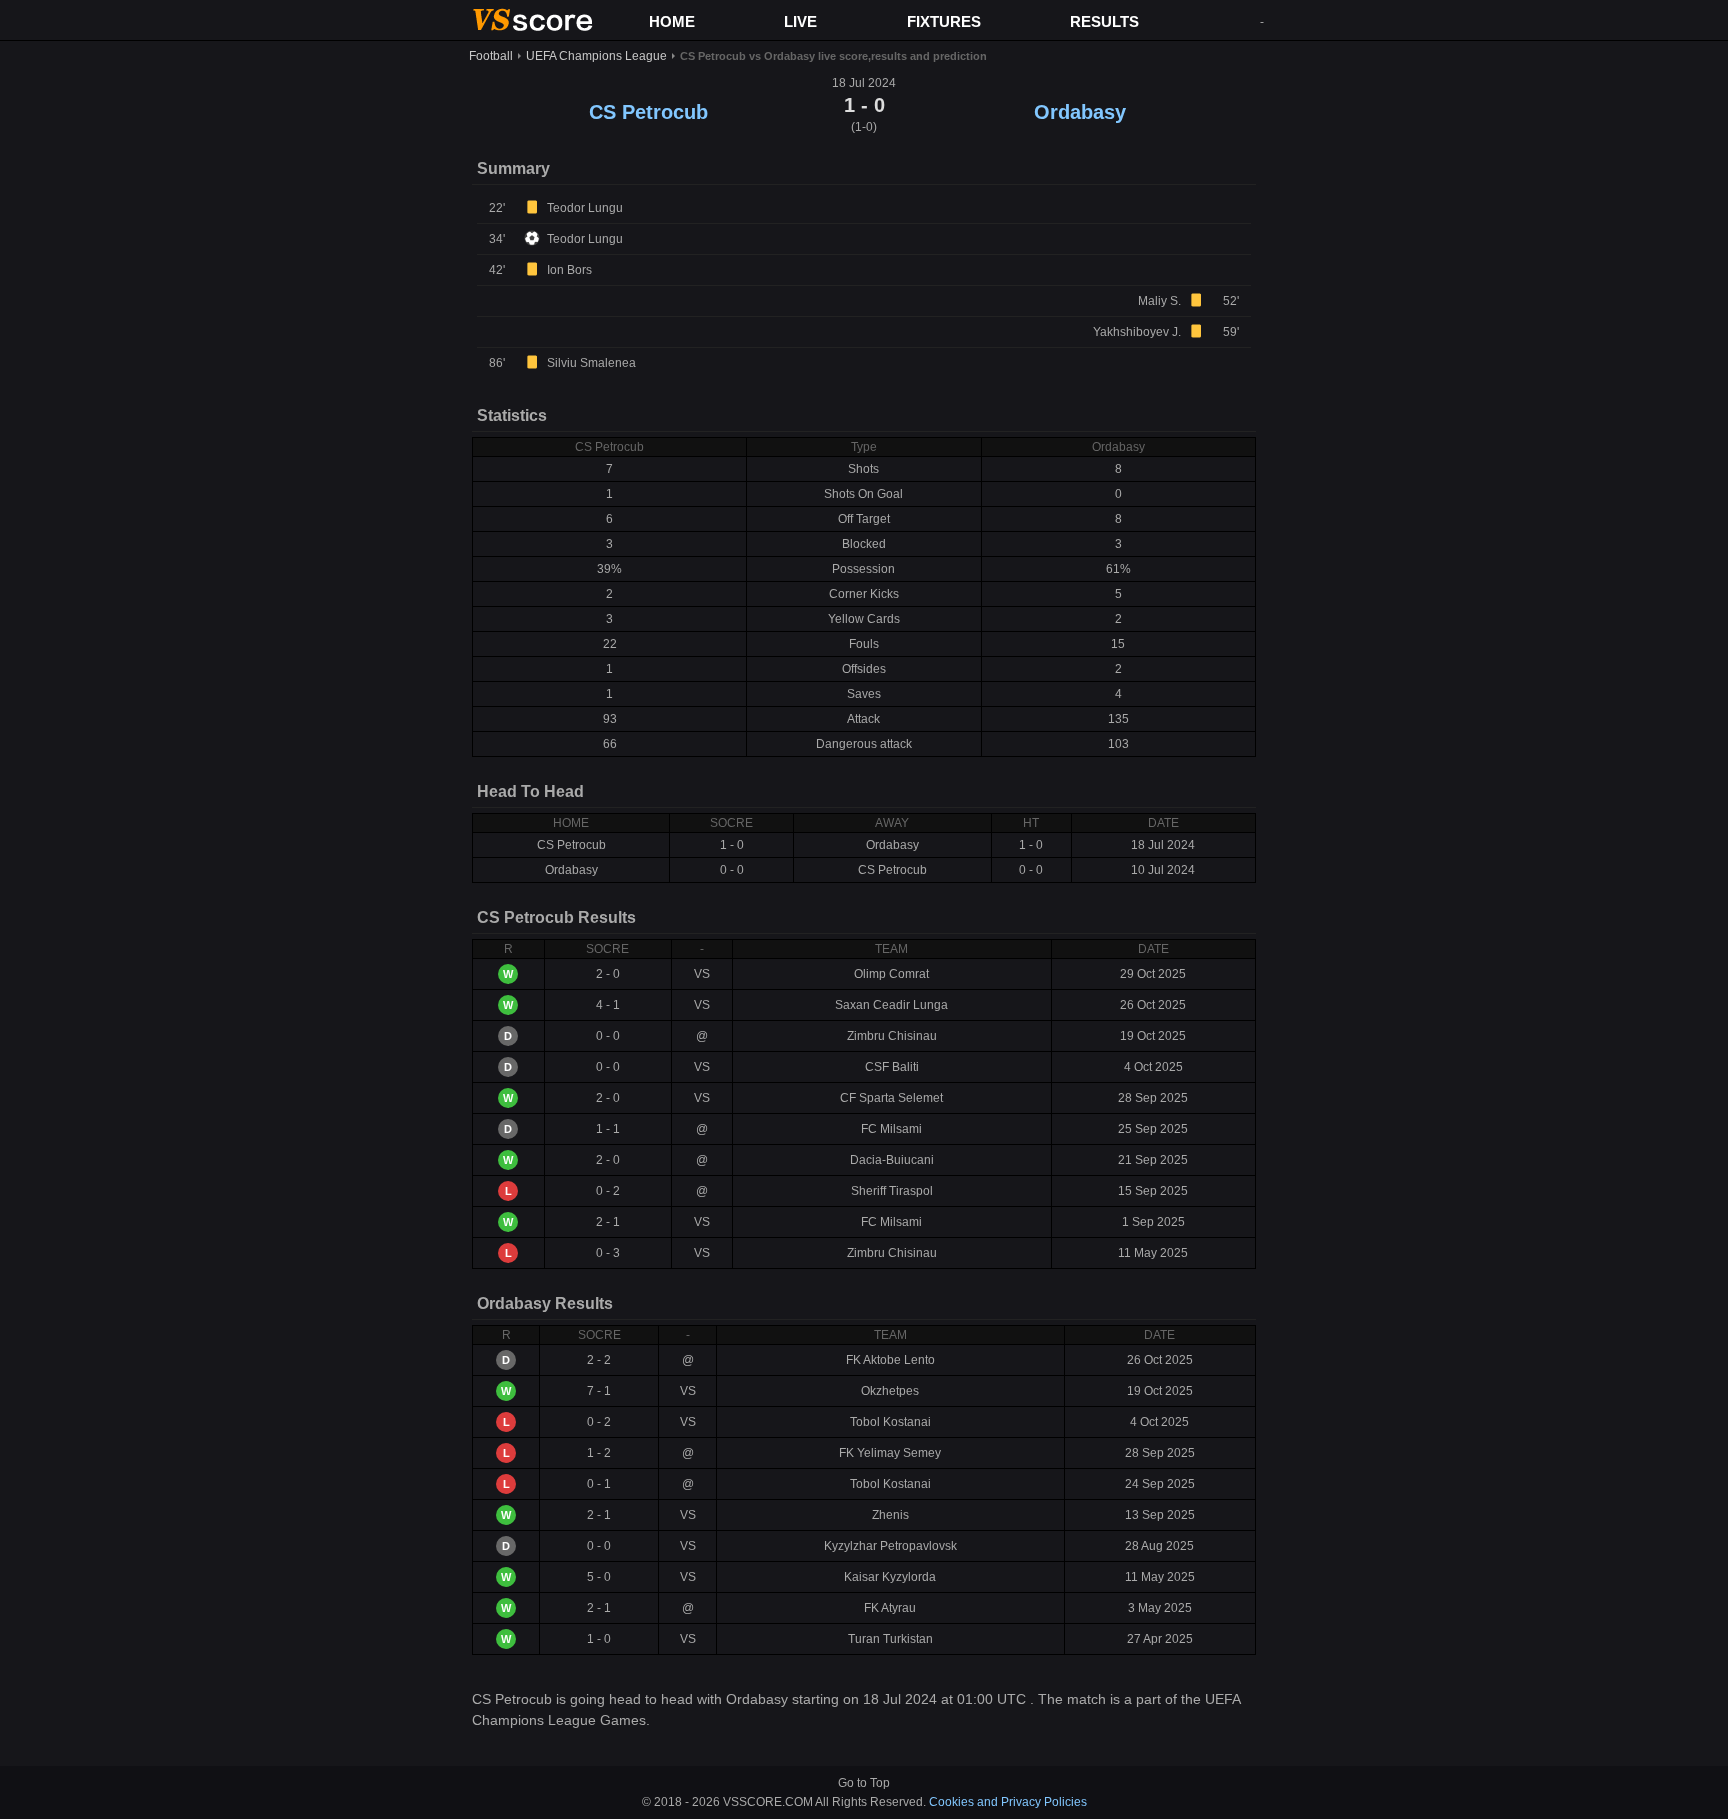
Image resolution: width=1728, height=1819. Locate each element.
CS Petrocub (648, 112)
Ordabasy (1080, 112)
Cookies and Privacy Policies (1008, 1802)
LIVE (800, 21)
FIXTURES (944, 21)
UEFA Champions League (596, 56)
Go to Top (864, 1783)
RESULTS (1104, 21)
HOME (672, 21)
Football (491, 56)
